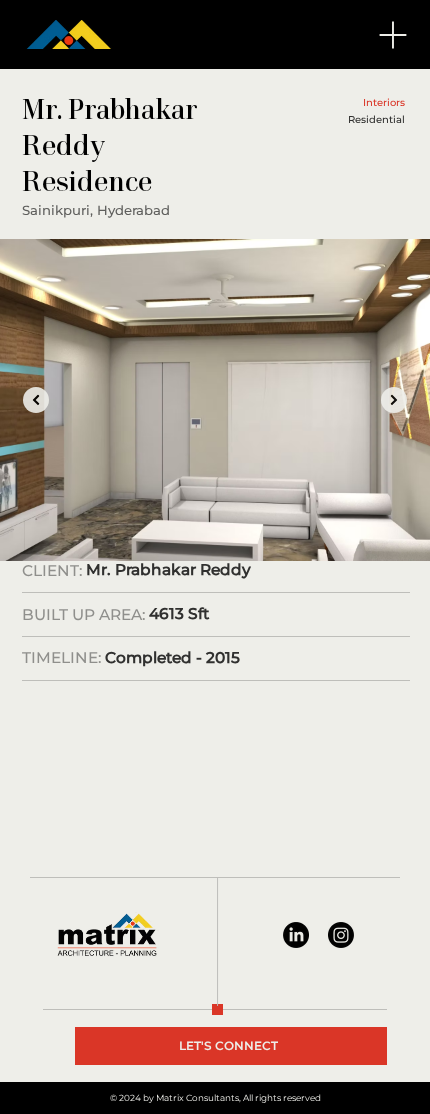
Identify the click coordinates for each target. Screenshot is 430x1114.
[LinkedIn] (296, 935)
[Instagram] (341, 935)
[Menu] (394, 35)
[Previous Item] (36, 400)
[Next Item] (394, 400)
